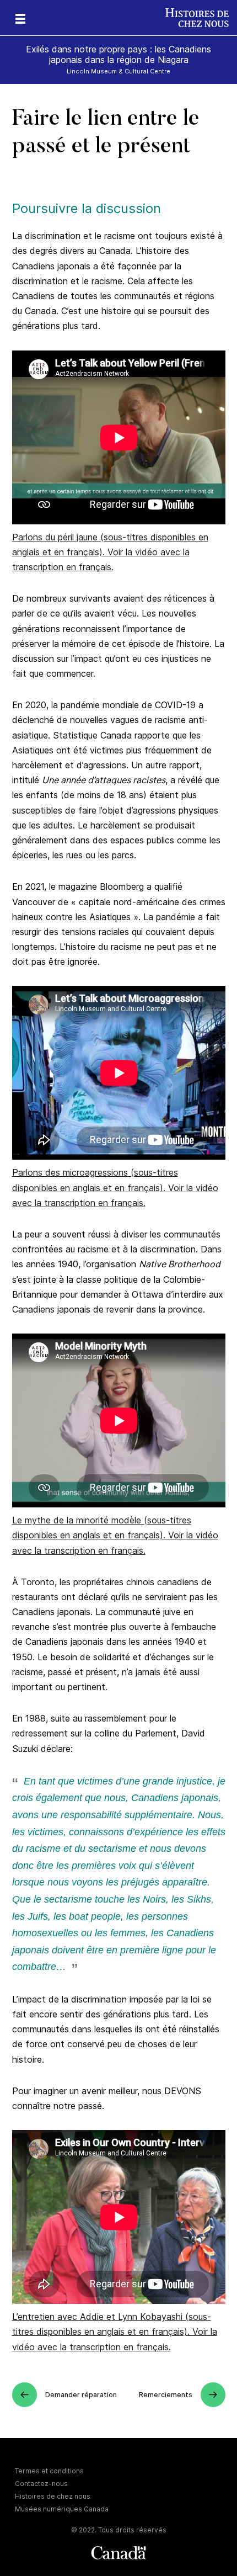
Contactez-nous (41, 2484)
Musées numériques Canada (62, 2509)
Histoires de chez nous (53, 2496)
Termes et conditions (49, 2471)
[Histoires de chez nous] (201, 18)
